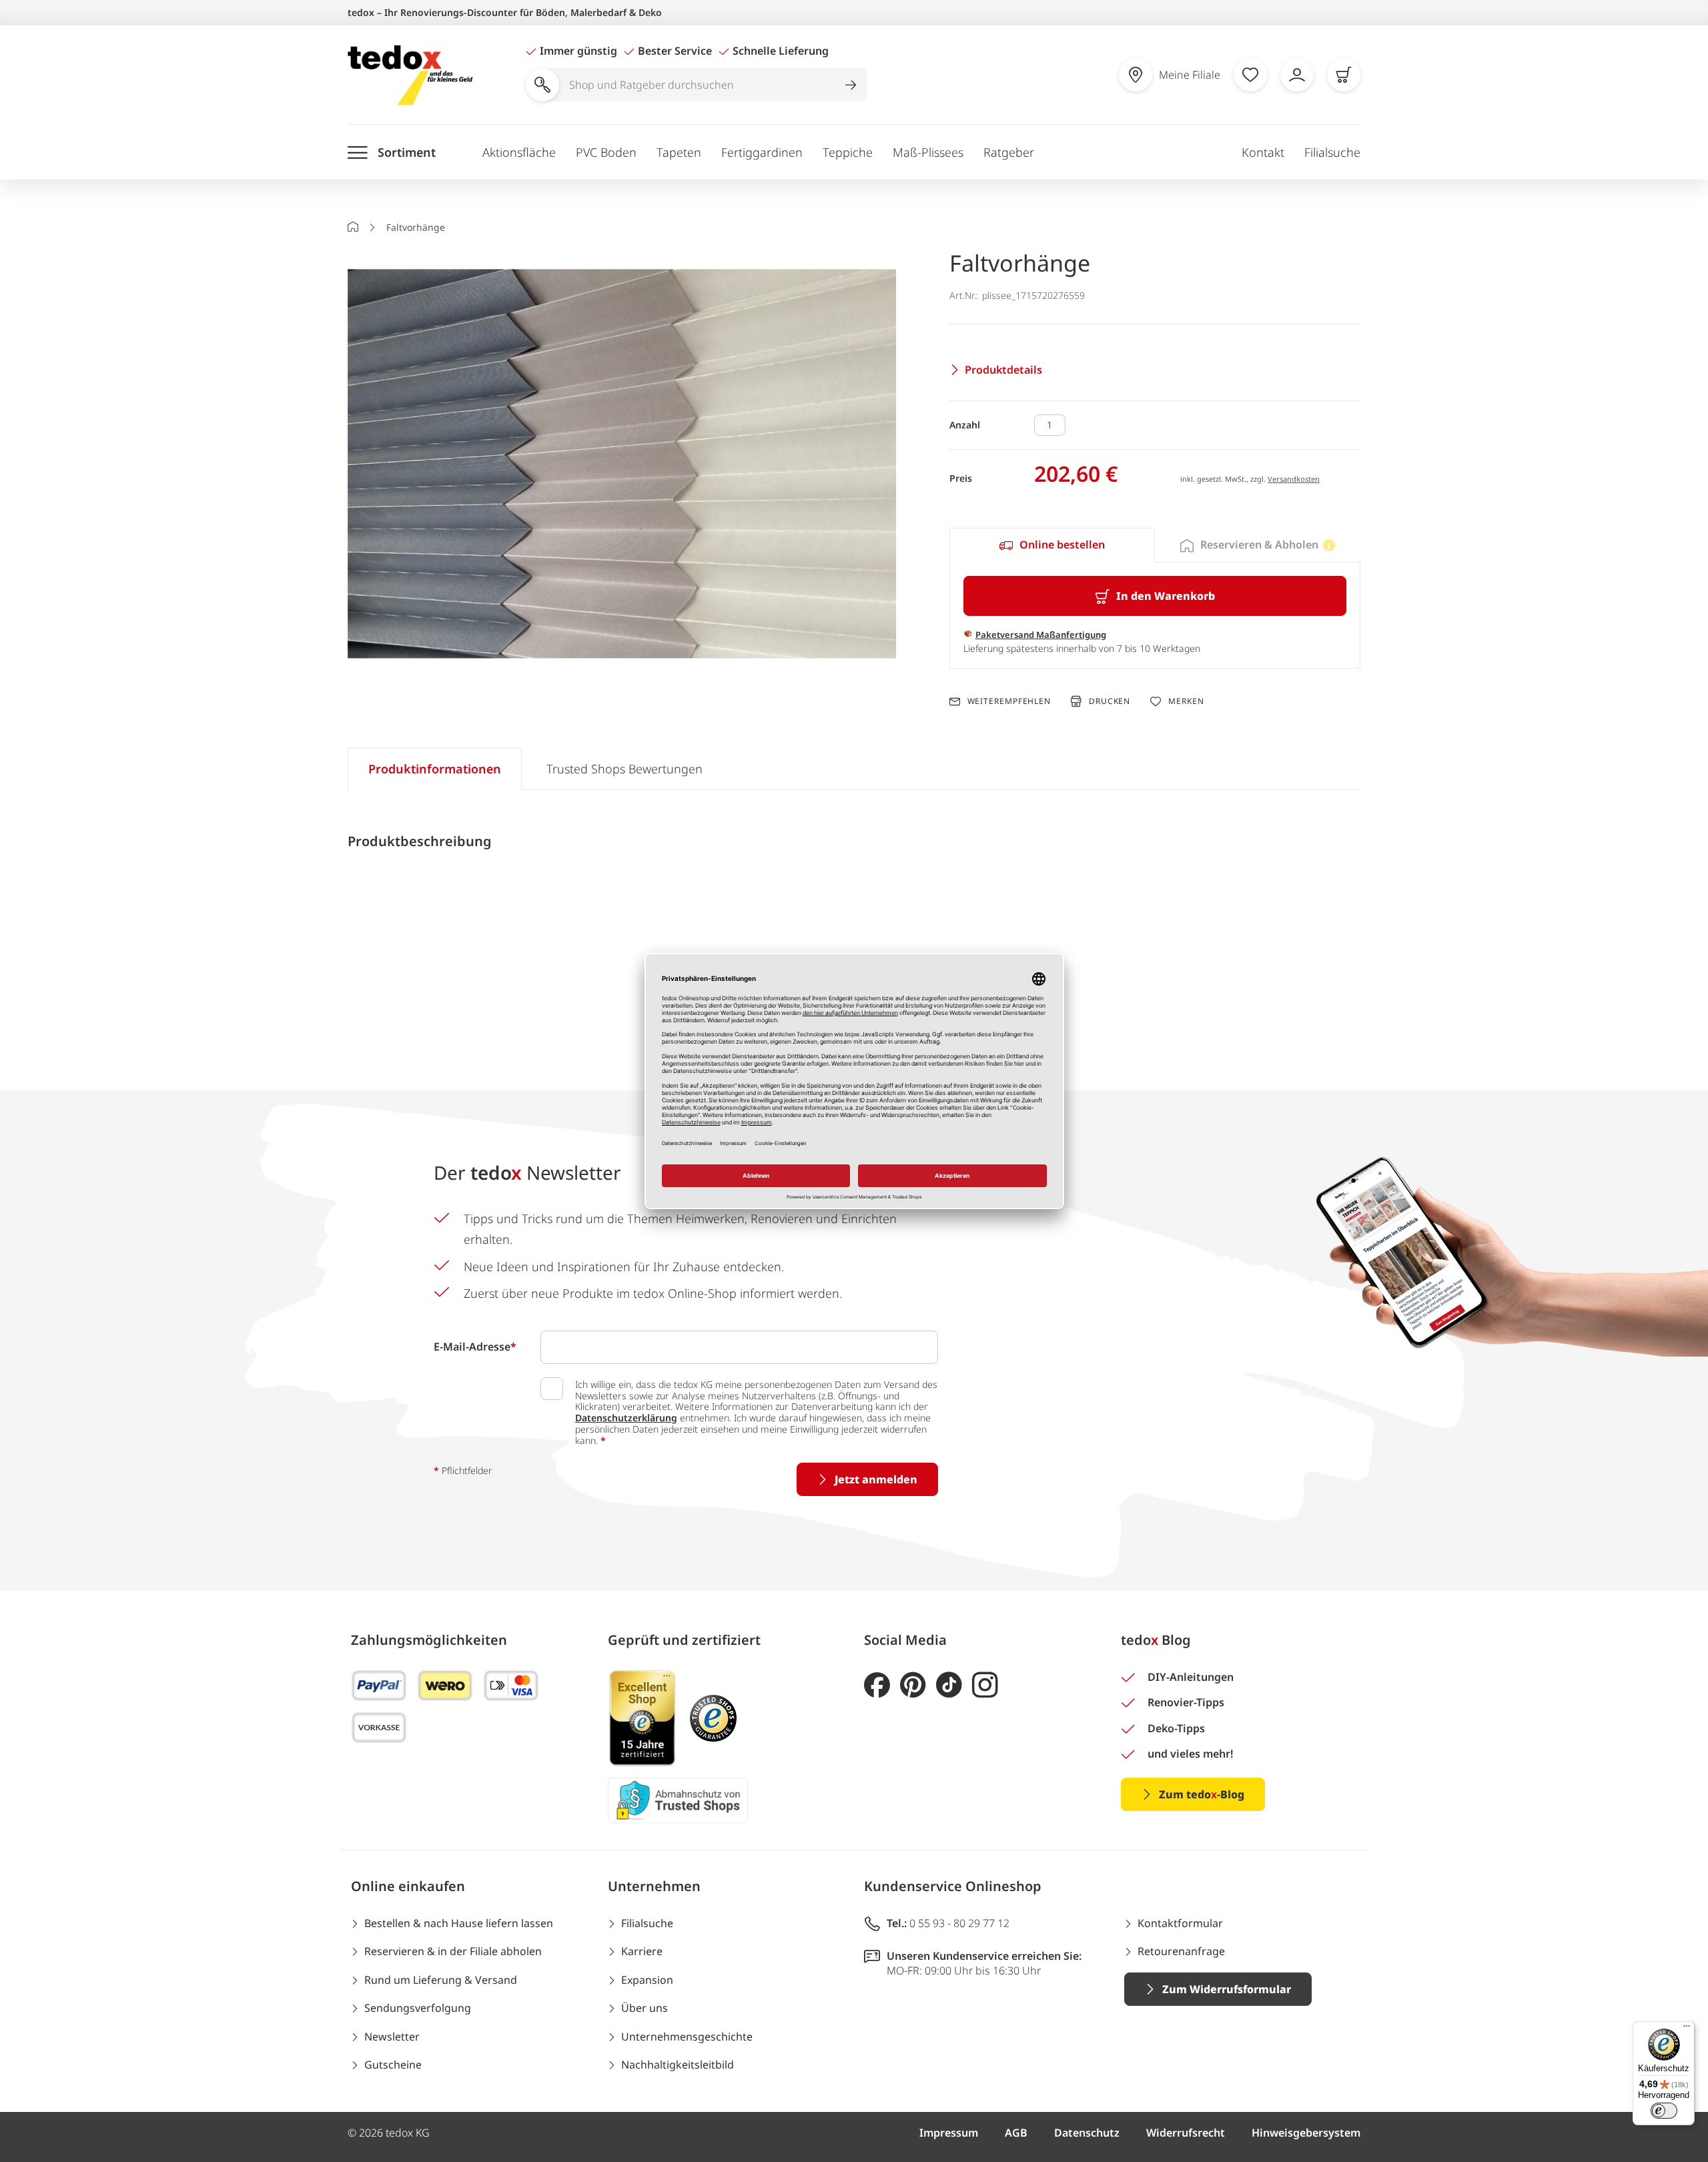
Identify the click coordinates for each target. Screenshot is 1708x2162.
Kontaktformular (1180, 1923)
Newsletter (392, 2037)
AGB (1016, 2133)
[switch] (1664, 2111)
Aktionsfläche (519, 152)
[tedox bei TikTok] (949, 1685)
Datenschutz (1087, 2133)
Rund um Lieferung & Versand (441, 1980)
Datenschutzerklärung (626, 1418)
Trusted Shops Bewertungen (624, 769)
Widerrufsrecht (1186, 2133)
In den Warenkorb (1166, 596)
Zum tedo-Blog (1202, 1794)
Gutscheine (393, 2065)
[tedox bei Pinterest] (913, 1685)
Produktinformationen (435, 769)
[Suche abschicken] (851, 85)
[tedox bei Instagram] (985, 1685)
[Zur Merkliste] (1250, 75)
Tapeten (679, 152)
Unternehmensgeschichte (687, 2037)
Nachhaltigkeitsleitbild (678, 2065)
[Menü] (1687, 2029)
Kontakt (1263, 152)
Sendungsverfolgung (418, 2008)
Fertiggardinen (762, 152)
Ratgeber (1009, 152)
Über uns (645, 2008)
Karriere (642, 1951)
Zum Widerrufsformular (1227, 1989)
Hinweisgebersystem (1306, 2133)
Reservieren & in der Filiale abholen (453, 1951)
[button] (622, 466)
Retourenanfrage (1181, 1951)
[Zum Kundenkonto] (1297, 75)
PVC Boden (606, 152)
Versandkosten (1294, 479)
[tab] (1052, 545)
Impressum (949, 2133)
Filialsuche (1332, 152)
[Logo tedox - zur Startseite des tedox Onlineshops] (410, 75)
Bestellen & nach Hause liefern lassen (459, 1923)
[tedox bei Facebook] (877, 1685)
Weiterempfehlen (1009, 701)
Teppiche (848, 152)
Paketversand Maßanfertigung (1041, 635)
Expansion (647, 1980)
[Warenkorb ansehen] (1344, 75)
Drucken (1110, 701)
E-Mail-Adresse (475, 1347)
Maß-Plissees (928, 152)
